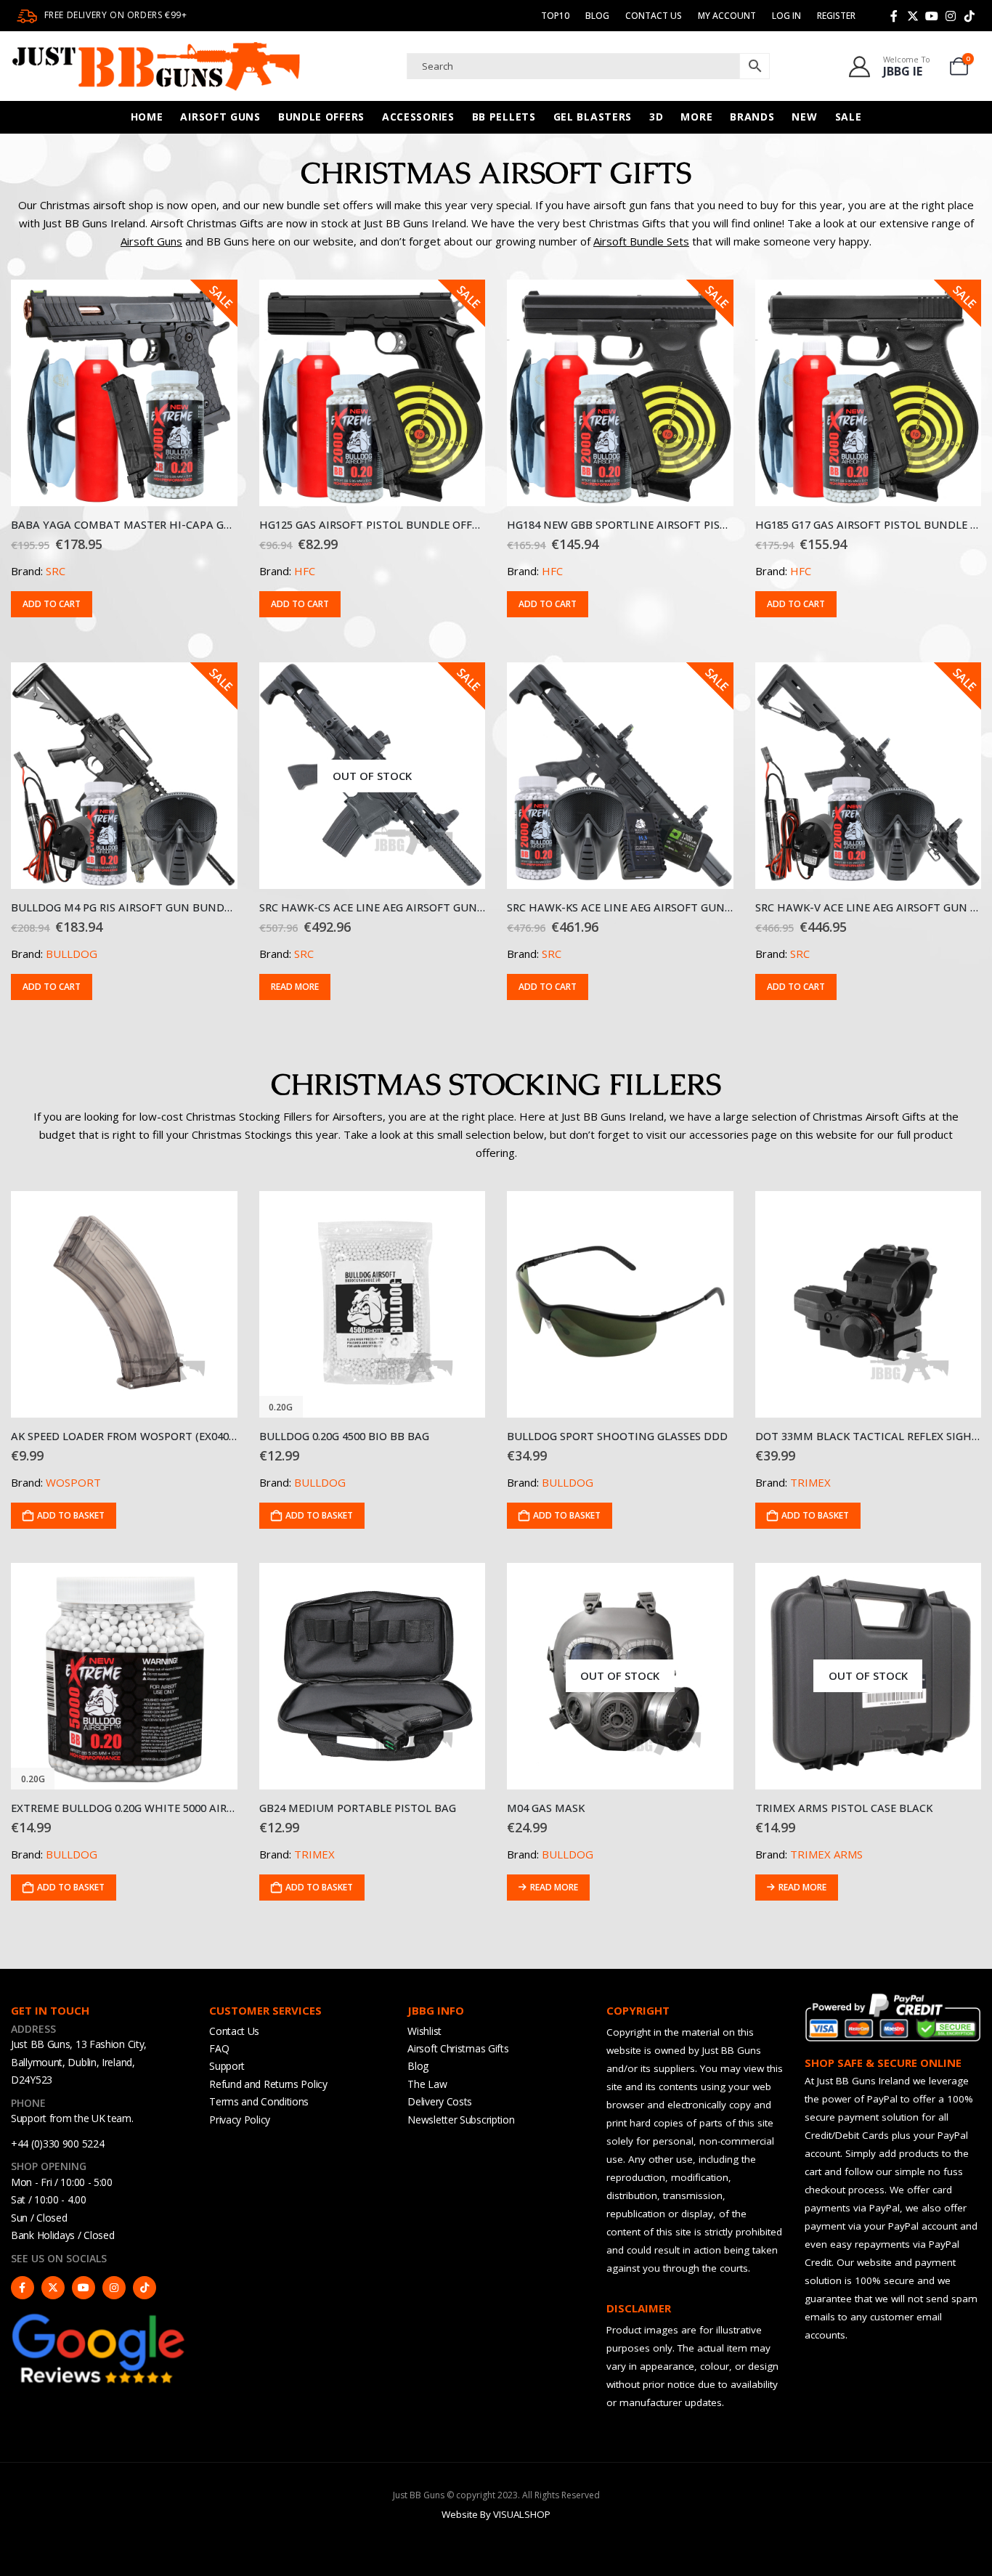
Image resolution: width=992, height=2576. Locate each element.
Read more (295, 987)
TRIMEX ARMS (826, 1854)
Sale (849, 117)
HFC (305, 571)
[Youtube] (932, 16)
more (696, 117)
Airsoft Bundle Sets (641, 241)
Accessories (418, 117)
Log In (786, 16)
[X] (913, 16)
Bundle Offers (321, 117)
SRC (56, 571)
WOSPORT (73, 1482)
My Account (727, 16)
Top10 (555, 16)
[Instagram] (951, 16)
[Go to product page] (124, 1304)
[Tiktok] (969, 16)
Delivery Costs (440, 2101)
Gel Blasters (593, 117)
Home (147, 117)
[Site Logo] (156, 66)
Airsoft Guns (220, 117)
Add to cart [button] (52, 604)
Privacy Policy (240, 2120)
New (804, 117)
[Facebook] (894, 16)
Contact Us (654, 16)
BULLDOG (72, 954)
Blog (597, 16)
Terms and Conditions (259, 2101)
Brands (752, 117)
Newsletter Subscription (461, 2120)
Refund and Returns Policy (268, 2084)
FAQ (219, 2048)
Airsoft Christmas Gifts (458, 2048)
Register (836, 16)
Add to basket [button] (71, 1515)
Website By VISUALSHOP (496, 2514)
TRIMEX (810, 1482)
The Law (427, 2084)
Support (227, 2066)
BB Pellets (504, 117)
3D (656, 117)
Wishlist (424, 2031)
